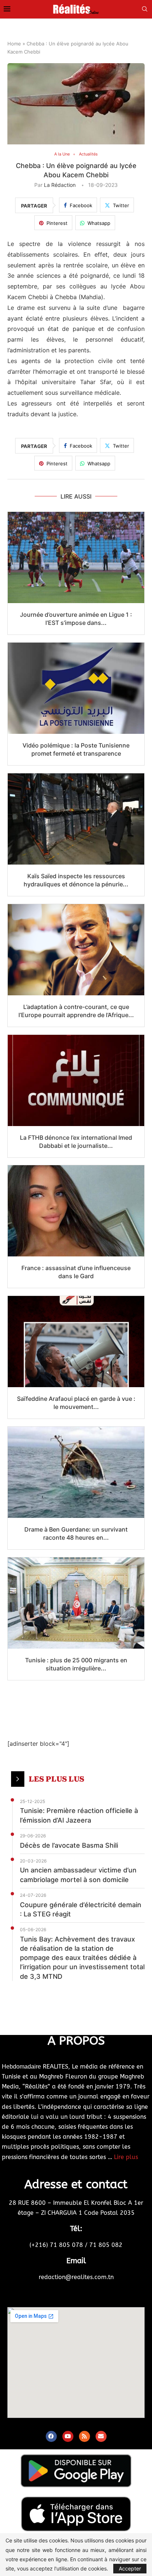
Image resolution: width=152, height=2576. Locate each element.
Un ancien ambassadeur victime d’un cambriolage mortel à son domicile (78, 1875)
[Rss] (84, 2436)
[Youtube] (68, 2436)
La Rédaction (60, 185)
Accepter (130, 2568)
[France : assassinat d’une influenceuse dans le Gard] (76, 1211)
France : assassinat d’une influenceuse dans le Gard (76, 1272)
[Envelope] (101, 2436)
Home (14, 44)
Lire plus (126, 2157)
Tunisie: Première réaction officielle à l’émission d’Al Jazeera (79, 1815)
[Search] (145, 9)
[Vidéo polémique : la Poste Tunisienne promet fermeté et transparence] (76, 688)
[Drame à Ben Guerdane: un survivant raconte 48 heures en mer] (76, 1472)
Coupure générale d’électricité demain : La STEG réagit (81, 1909)
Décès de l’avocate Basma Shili (69, 1845)
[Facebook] (51, 2436)
